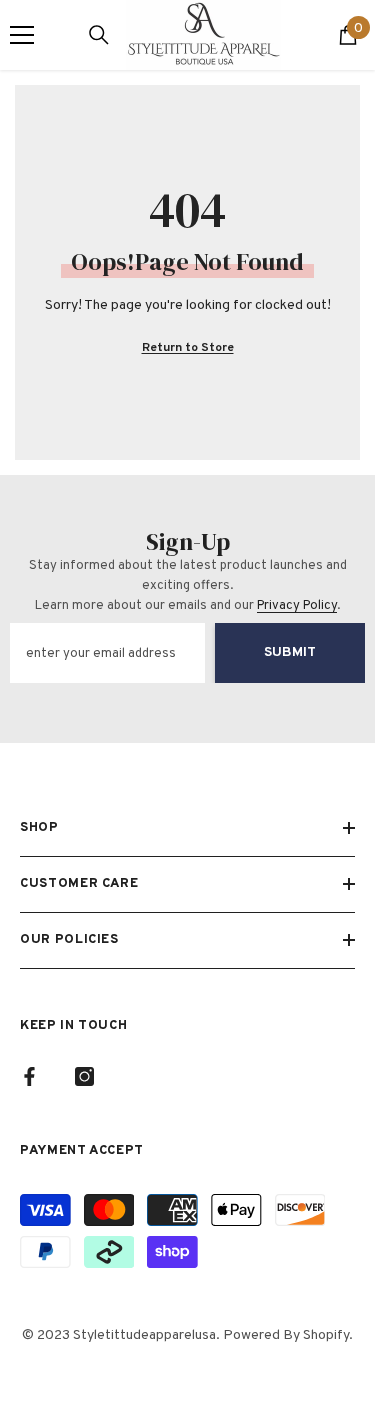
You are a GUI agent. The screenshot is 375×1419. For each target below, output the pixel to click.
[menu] (22, 35)
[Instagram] (84, 1076)
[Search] (99, 35)
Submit (290, 652)
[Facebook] (29, 1076)
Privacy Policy (297, 606)
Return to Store (188, 348)
